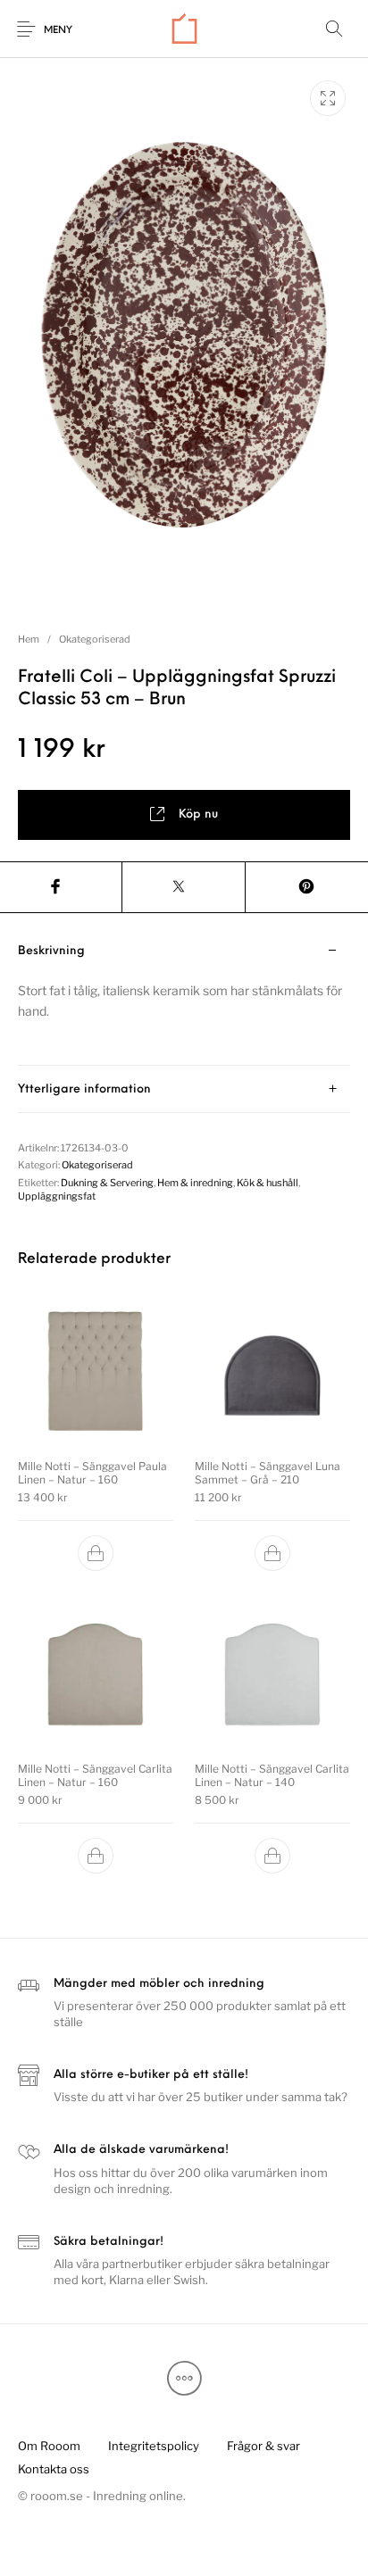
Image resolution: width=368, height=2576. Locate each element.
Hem (29, 639)
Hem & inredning (195, 1183)
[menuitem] (49, 2446)
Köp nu (198, 814)
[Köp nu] (96, 1553)
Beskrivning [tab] (51, 951)
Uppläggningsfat (57, 1196)
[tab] (184, 997)
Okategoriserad (95, 639)
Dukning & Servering (107, 1183)
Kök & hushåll (268, 1183)
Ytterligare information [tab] (84, 1089)
